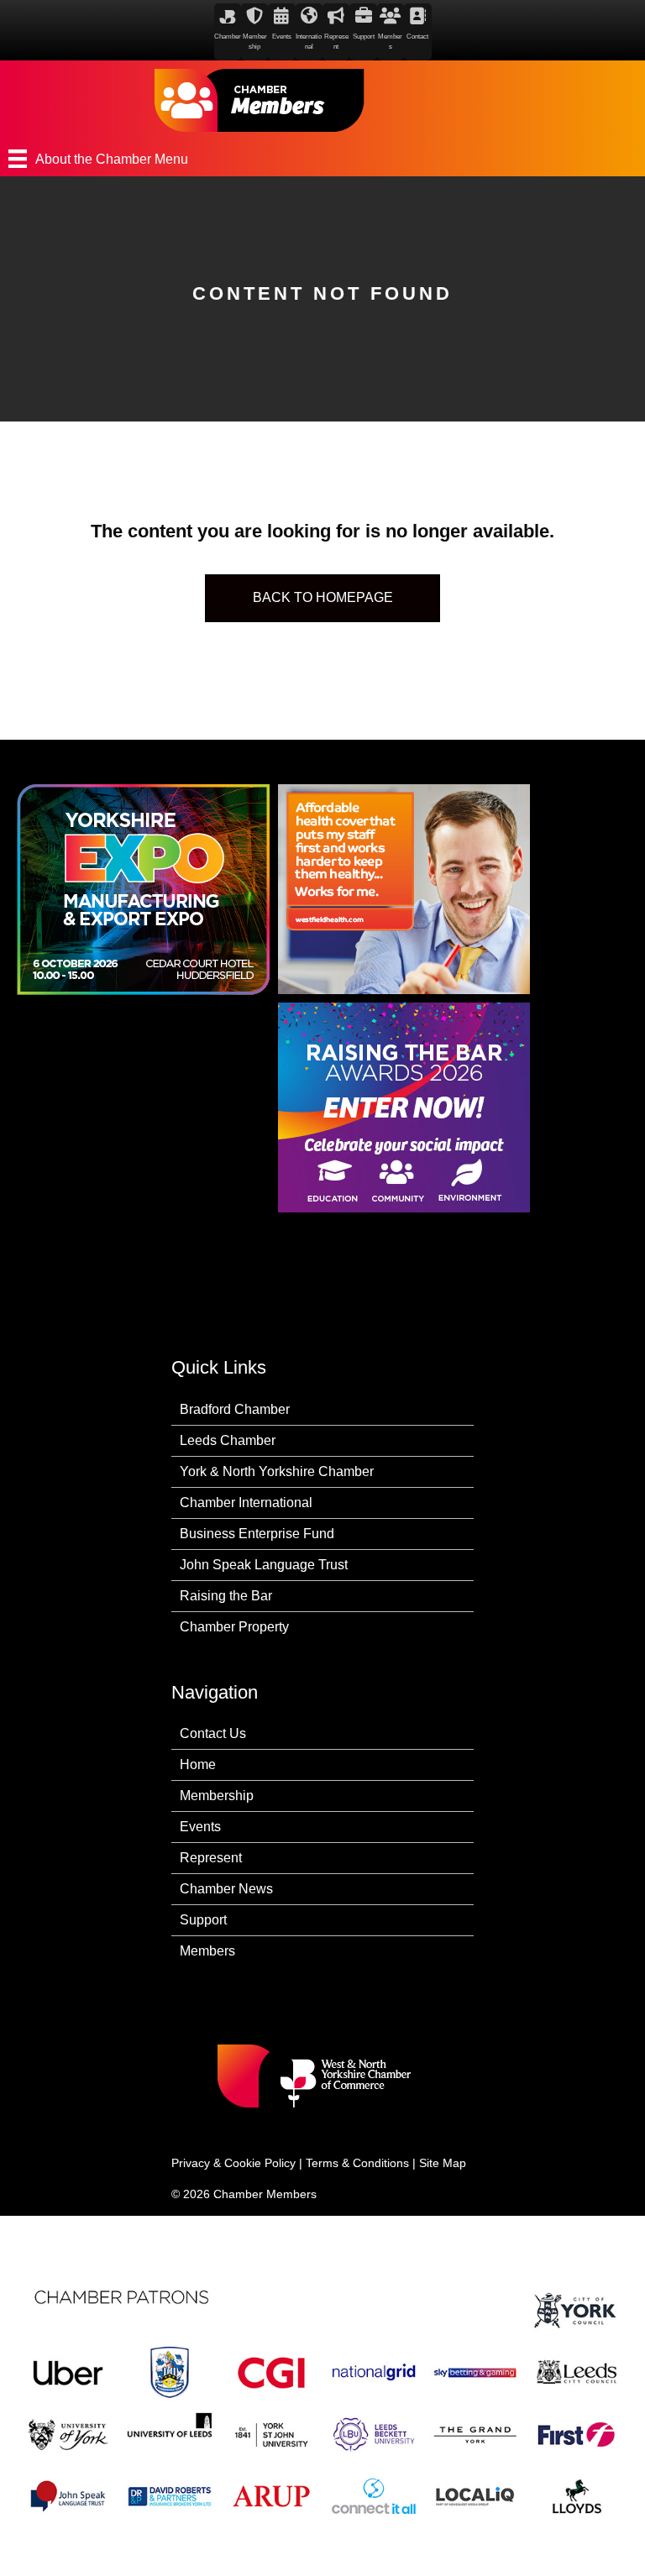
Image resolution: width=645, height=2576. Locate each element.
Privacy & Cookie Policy (233, 2163)
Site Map (443, 2163)
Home (198, 1764)
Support (203, 1920)
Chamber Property (234, 1627)
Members (207, 1951)
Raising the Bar (226, 1596)
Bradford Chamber (235, 1409)
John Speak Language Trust (264, 1565)
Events (200, 1827)
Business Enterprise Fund (257, 1534)
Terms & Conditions (357, 2163)
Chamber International (246, 1503)
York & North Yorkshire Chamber (277, 1471)
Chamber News (226, 1889)
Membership (217, 1796)
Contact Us (213, 1733)
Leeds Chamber (228, 1440)
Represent (211, 1858)
